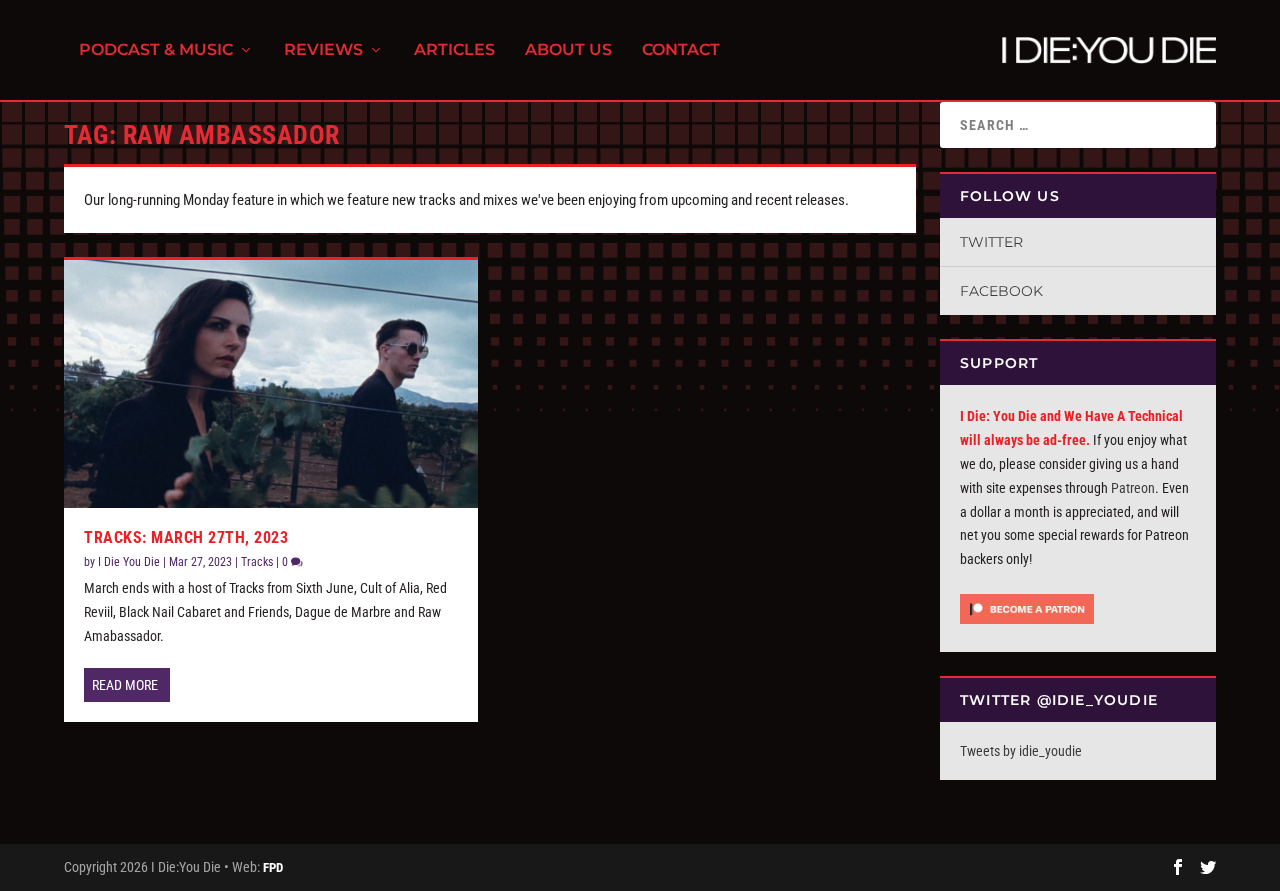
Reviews (323, 50)
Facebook (1001, 291)
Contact (681, 50)
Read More (125, 685)
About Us (568, 50)
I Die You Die (129, 562)
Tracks (257, 562)
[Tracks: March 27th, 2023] (271, 384)
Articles (454, 50)
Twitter (991, 242)
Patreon (1133, 488)
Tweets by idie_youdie (1021, 751)
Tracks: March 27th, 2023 (186, 537)
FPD (273, 867)
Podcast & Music (156, 50)
